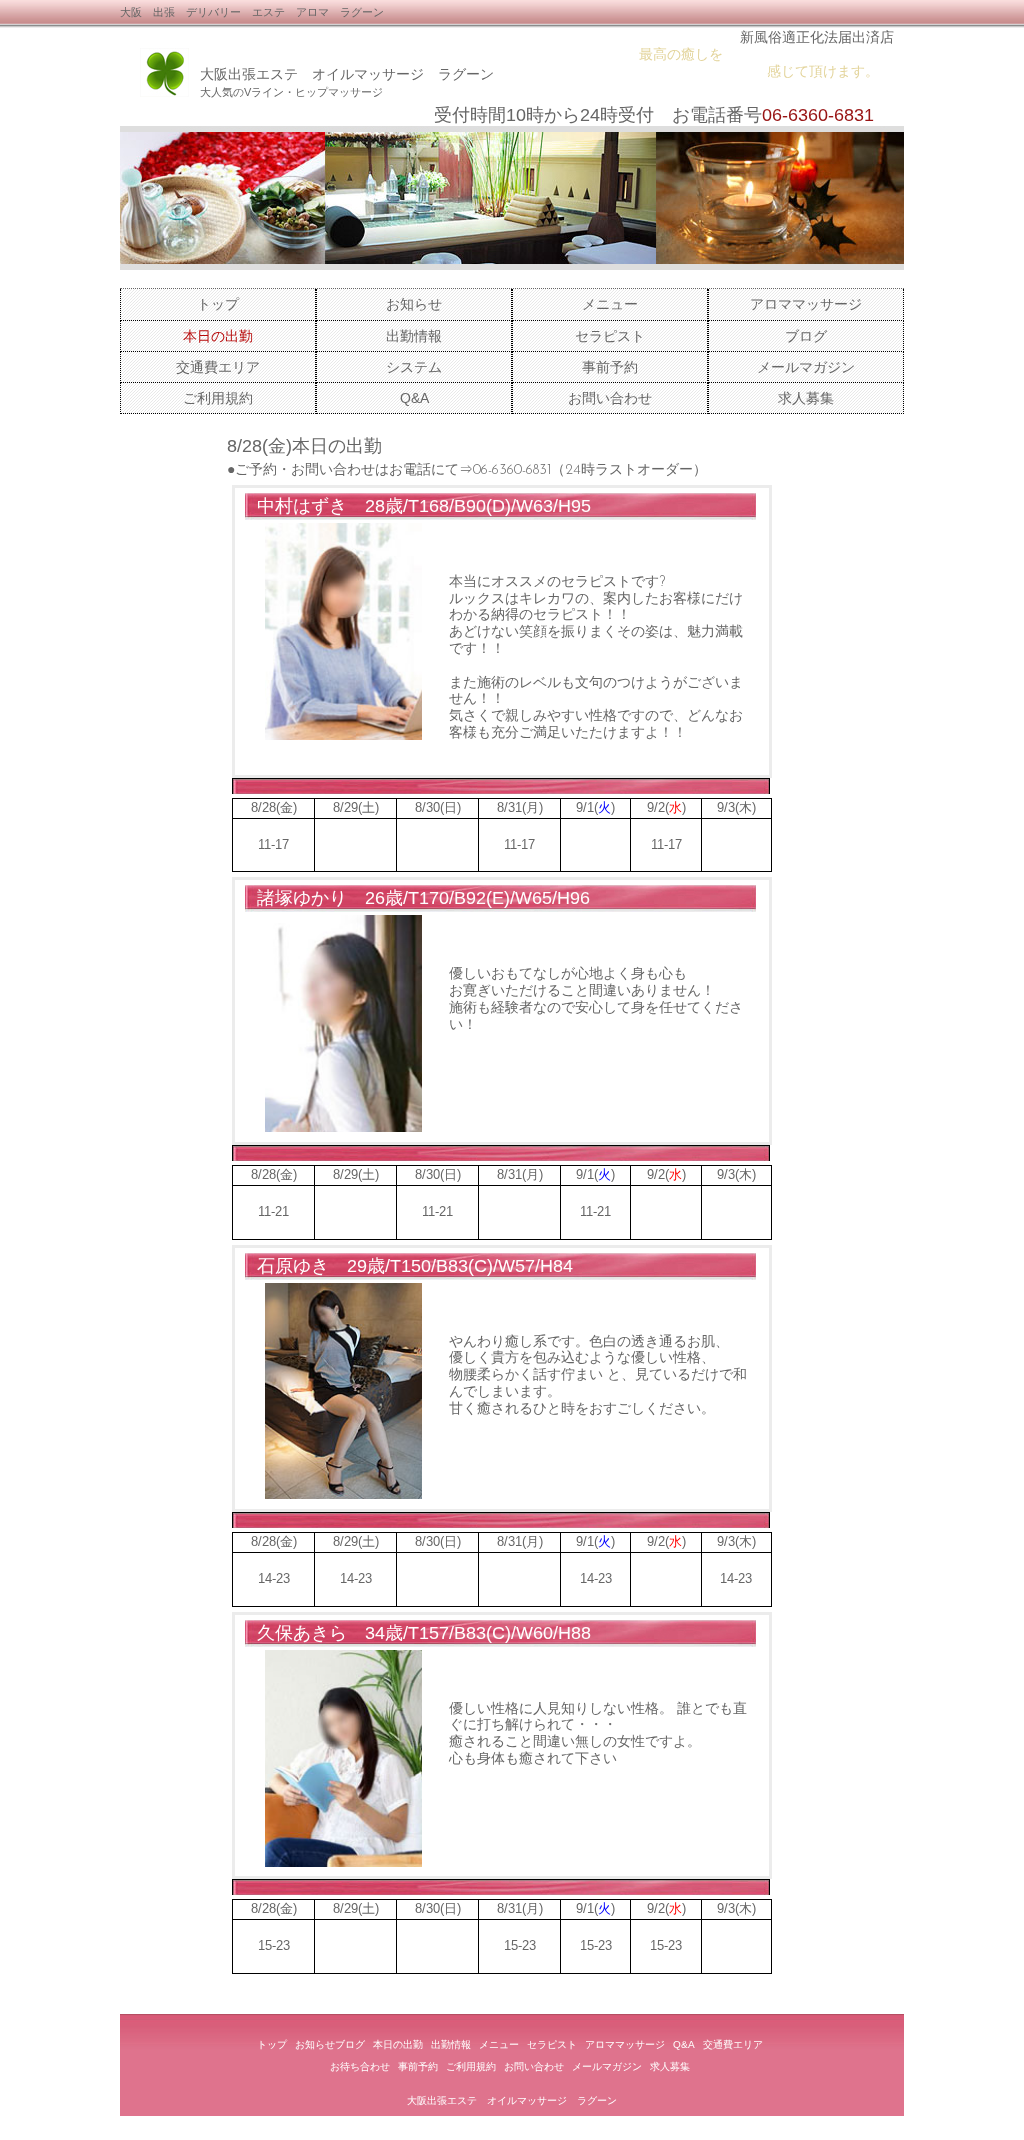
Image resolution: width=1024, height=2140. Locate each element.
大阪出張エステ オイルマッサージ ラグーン (347, 74)
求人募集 (806, 398)
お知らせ (414, 304)
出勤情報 (414, 336)
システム (414, 367)
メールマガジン (806, 367)
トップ (218, 304)
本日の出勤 (398, 2044)
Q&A (414, 398)
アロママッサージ (806, 304)
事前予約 (610, 367)
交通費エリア (218, 367)
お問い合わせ (610, 398)
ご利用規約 (218, 398)
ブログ (806, 336)
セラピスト (610, 336)
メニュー (610, 304)
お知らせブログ (330, 2044)
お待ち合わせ (360, 2066)
